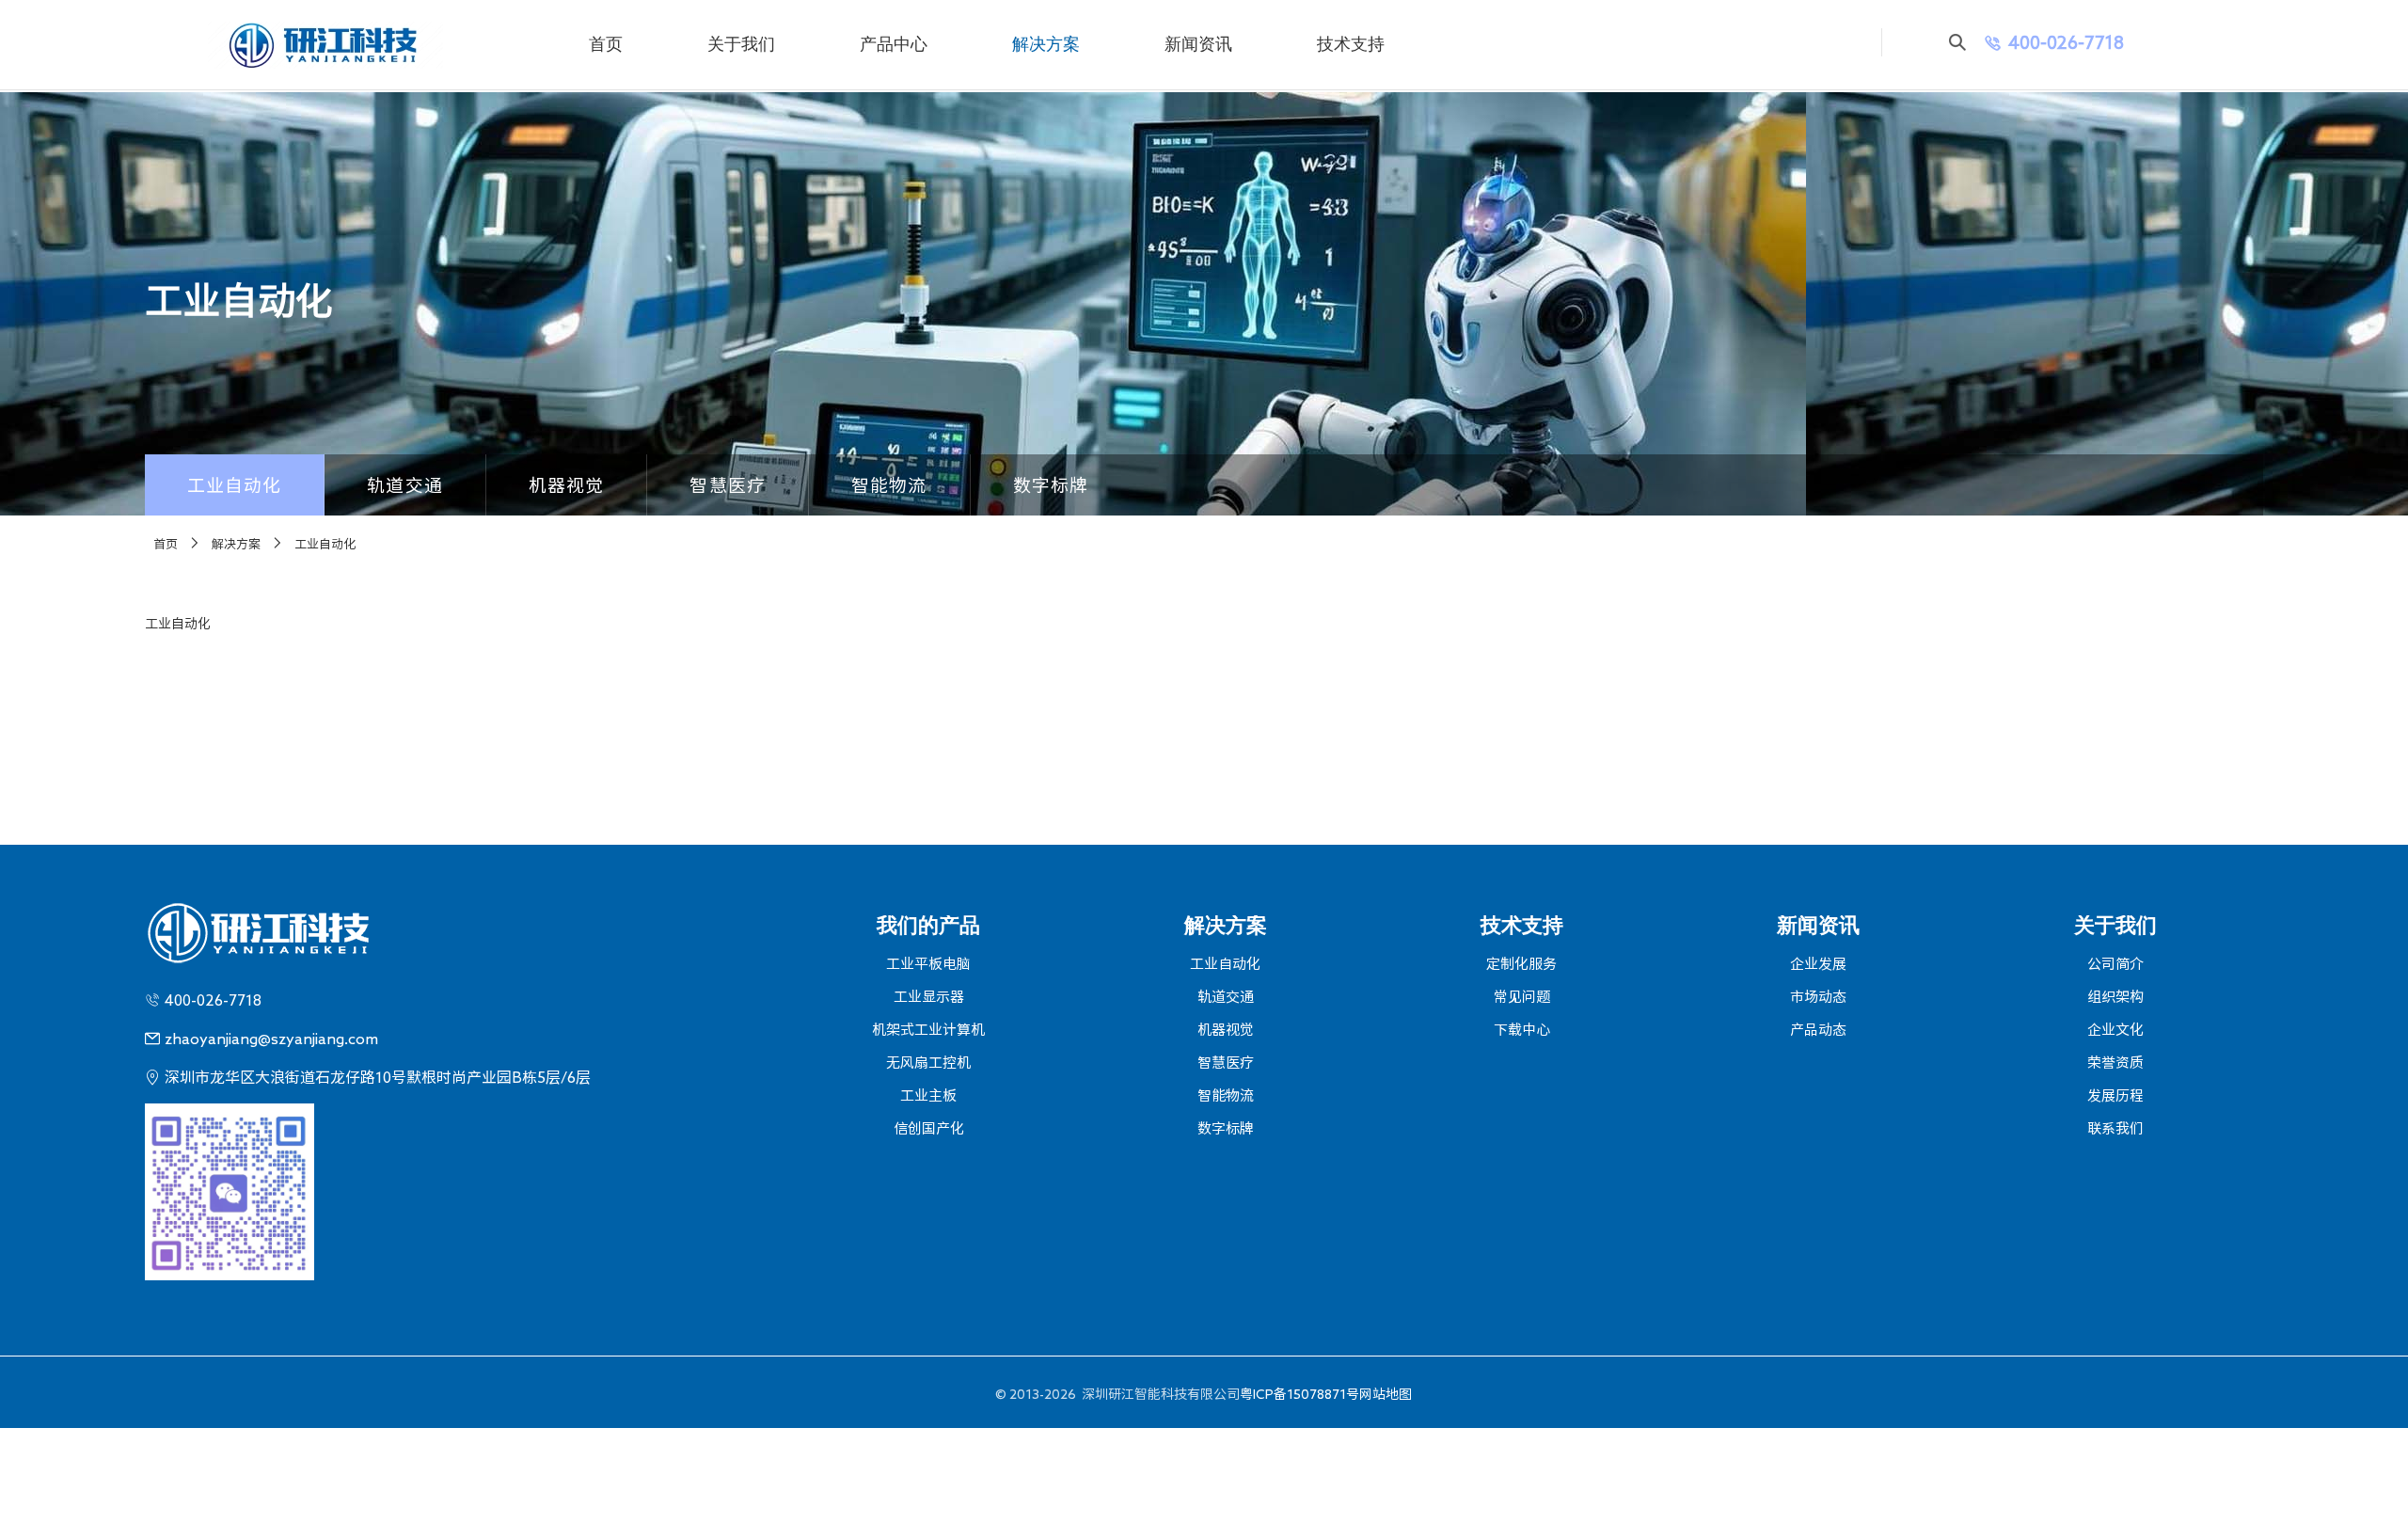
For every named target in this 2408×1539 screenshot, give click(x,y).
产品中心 (894, 44)
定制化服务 (1521, 964)
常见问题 (1522, 997)
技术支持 (1351, 44)
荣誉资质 (2115, 1063)
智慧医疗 (728, 485)
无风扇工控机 (928, 1063)
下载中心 (1522, 1030)
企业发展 (1818, 964)
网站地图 (1386, 1394)
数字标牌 (1051, 485)
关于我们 (741, 44)
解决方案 (1046, 44)
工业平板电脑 (928, 964)
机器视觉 (567, 485)
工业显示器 (929, 997)
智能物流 (889, 485)
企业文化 (2115, 1030)
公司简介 (2115, 964)
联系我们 (2115, 1128)
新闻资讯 (1198, 44)
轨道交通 (405, 485)
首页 (606, 44)
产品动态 (1818, 1030)
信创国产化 (929, 1128)
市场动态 (1818, 997)
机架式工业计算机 (928, 1030)
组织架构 (2115, 997)
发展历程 (2115, 1095)
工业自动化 (235, 485)
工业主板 (928, 1095)
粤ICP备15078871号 (1299, 1394)
